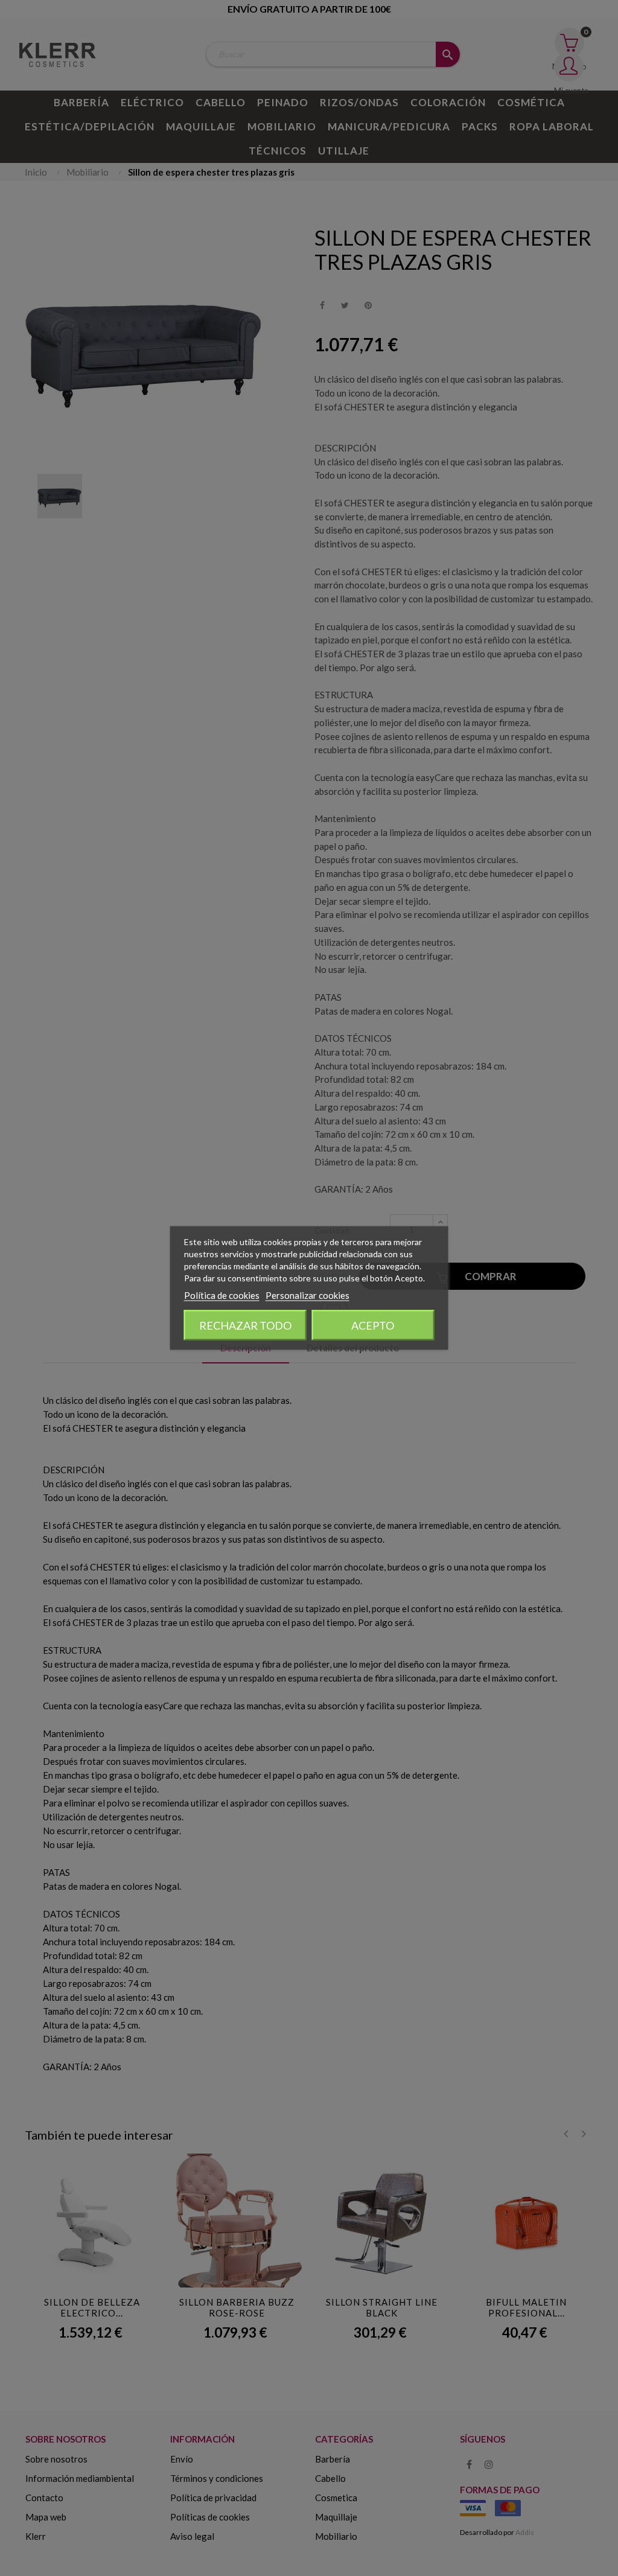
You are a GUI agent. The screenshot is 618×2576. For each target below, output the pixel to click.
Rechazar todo (245, 1325)
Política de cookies (222, 1295)
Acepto (373, 1325)
